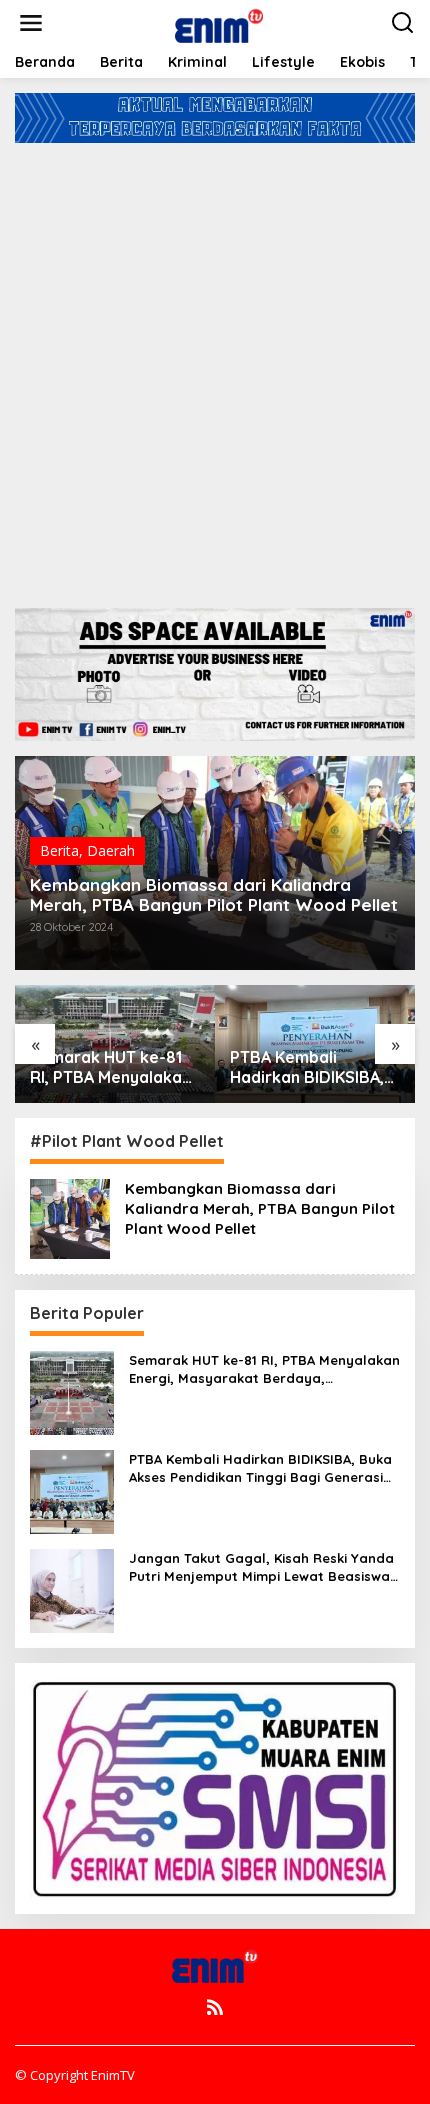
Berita (59, 850)
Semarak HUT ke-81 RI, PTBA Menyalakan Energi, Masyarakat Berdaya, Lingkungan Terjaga (264, 1369)
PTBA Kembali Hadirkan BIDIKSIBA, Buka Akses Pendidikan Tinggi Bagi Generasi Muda (108, 1068)
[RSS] (215, 2007)
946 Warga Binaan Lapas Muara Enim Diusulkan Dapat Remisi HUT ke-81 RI (308, 1068)
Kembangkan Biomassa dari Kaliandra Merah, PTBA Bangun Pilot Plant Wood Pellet (214, 895)
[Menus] (31, 23)
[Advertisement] (215, 368)
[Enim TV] (219, 21)
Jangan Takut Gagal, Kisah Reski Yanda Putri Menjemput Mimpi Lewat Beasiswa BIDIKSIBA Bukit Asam (261, 1567)
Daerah (111, 850)
